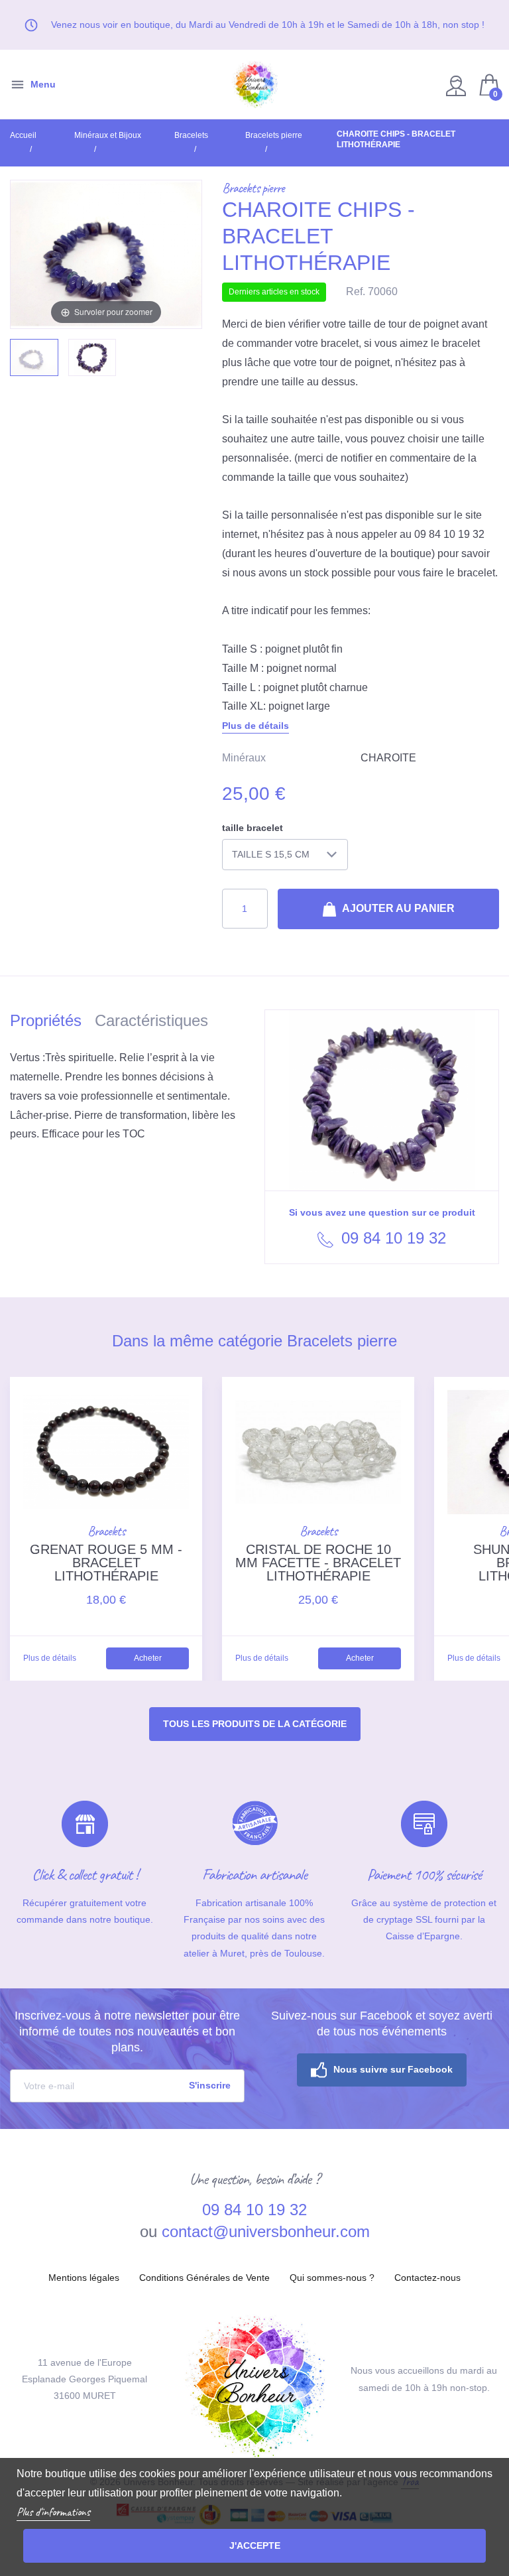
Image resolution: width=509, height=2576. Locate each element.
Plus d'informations (53, 2512)
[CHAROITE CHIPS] (34, 357)
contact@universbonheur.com (266, 2231)
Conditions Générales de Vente (204, 2278)
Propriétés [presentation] (46, 1020)
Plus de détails (255, 726)
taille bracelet (253, 828)
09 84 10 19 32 (391, 1238)
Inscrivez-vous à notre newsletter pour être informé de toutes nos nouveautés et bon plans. (127, 2031)
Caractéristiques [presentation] (151, 1020)
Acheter (148, 1658)
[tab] (52, 1023)
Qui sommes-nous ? (332, 2278)
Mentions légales (84, 2278)
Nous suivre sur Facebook (393, 2069)
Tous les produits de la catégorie (255, 1724)
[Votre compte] (458, 85)
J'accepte (255, 2545)
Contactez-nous (427, 2278)
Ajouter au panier (397, 908)
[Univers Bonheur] (254, 85)
